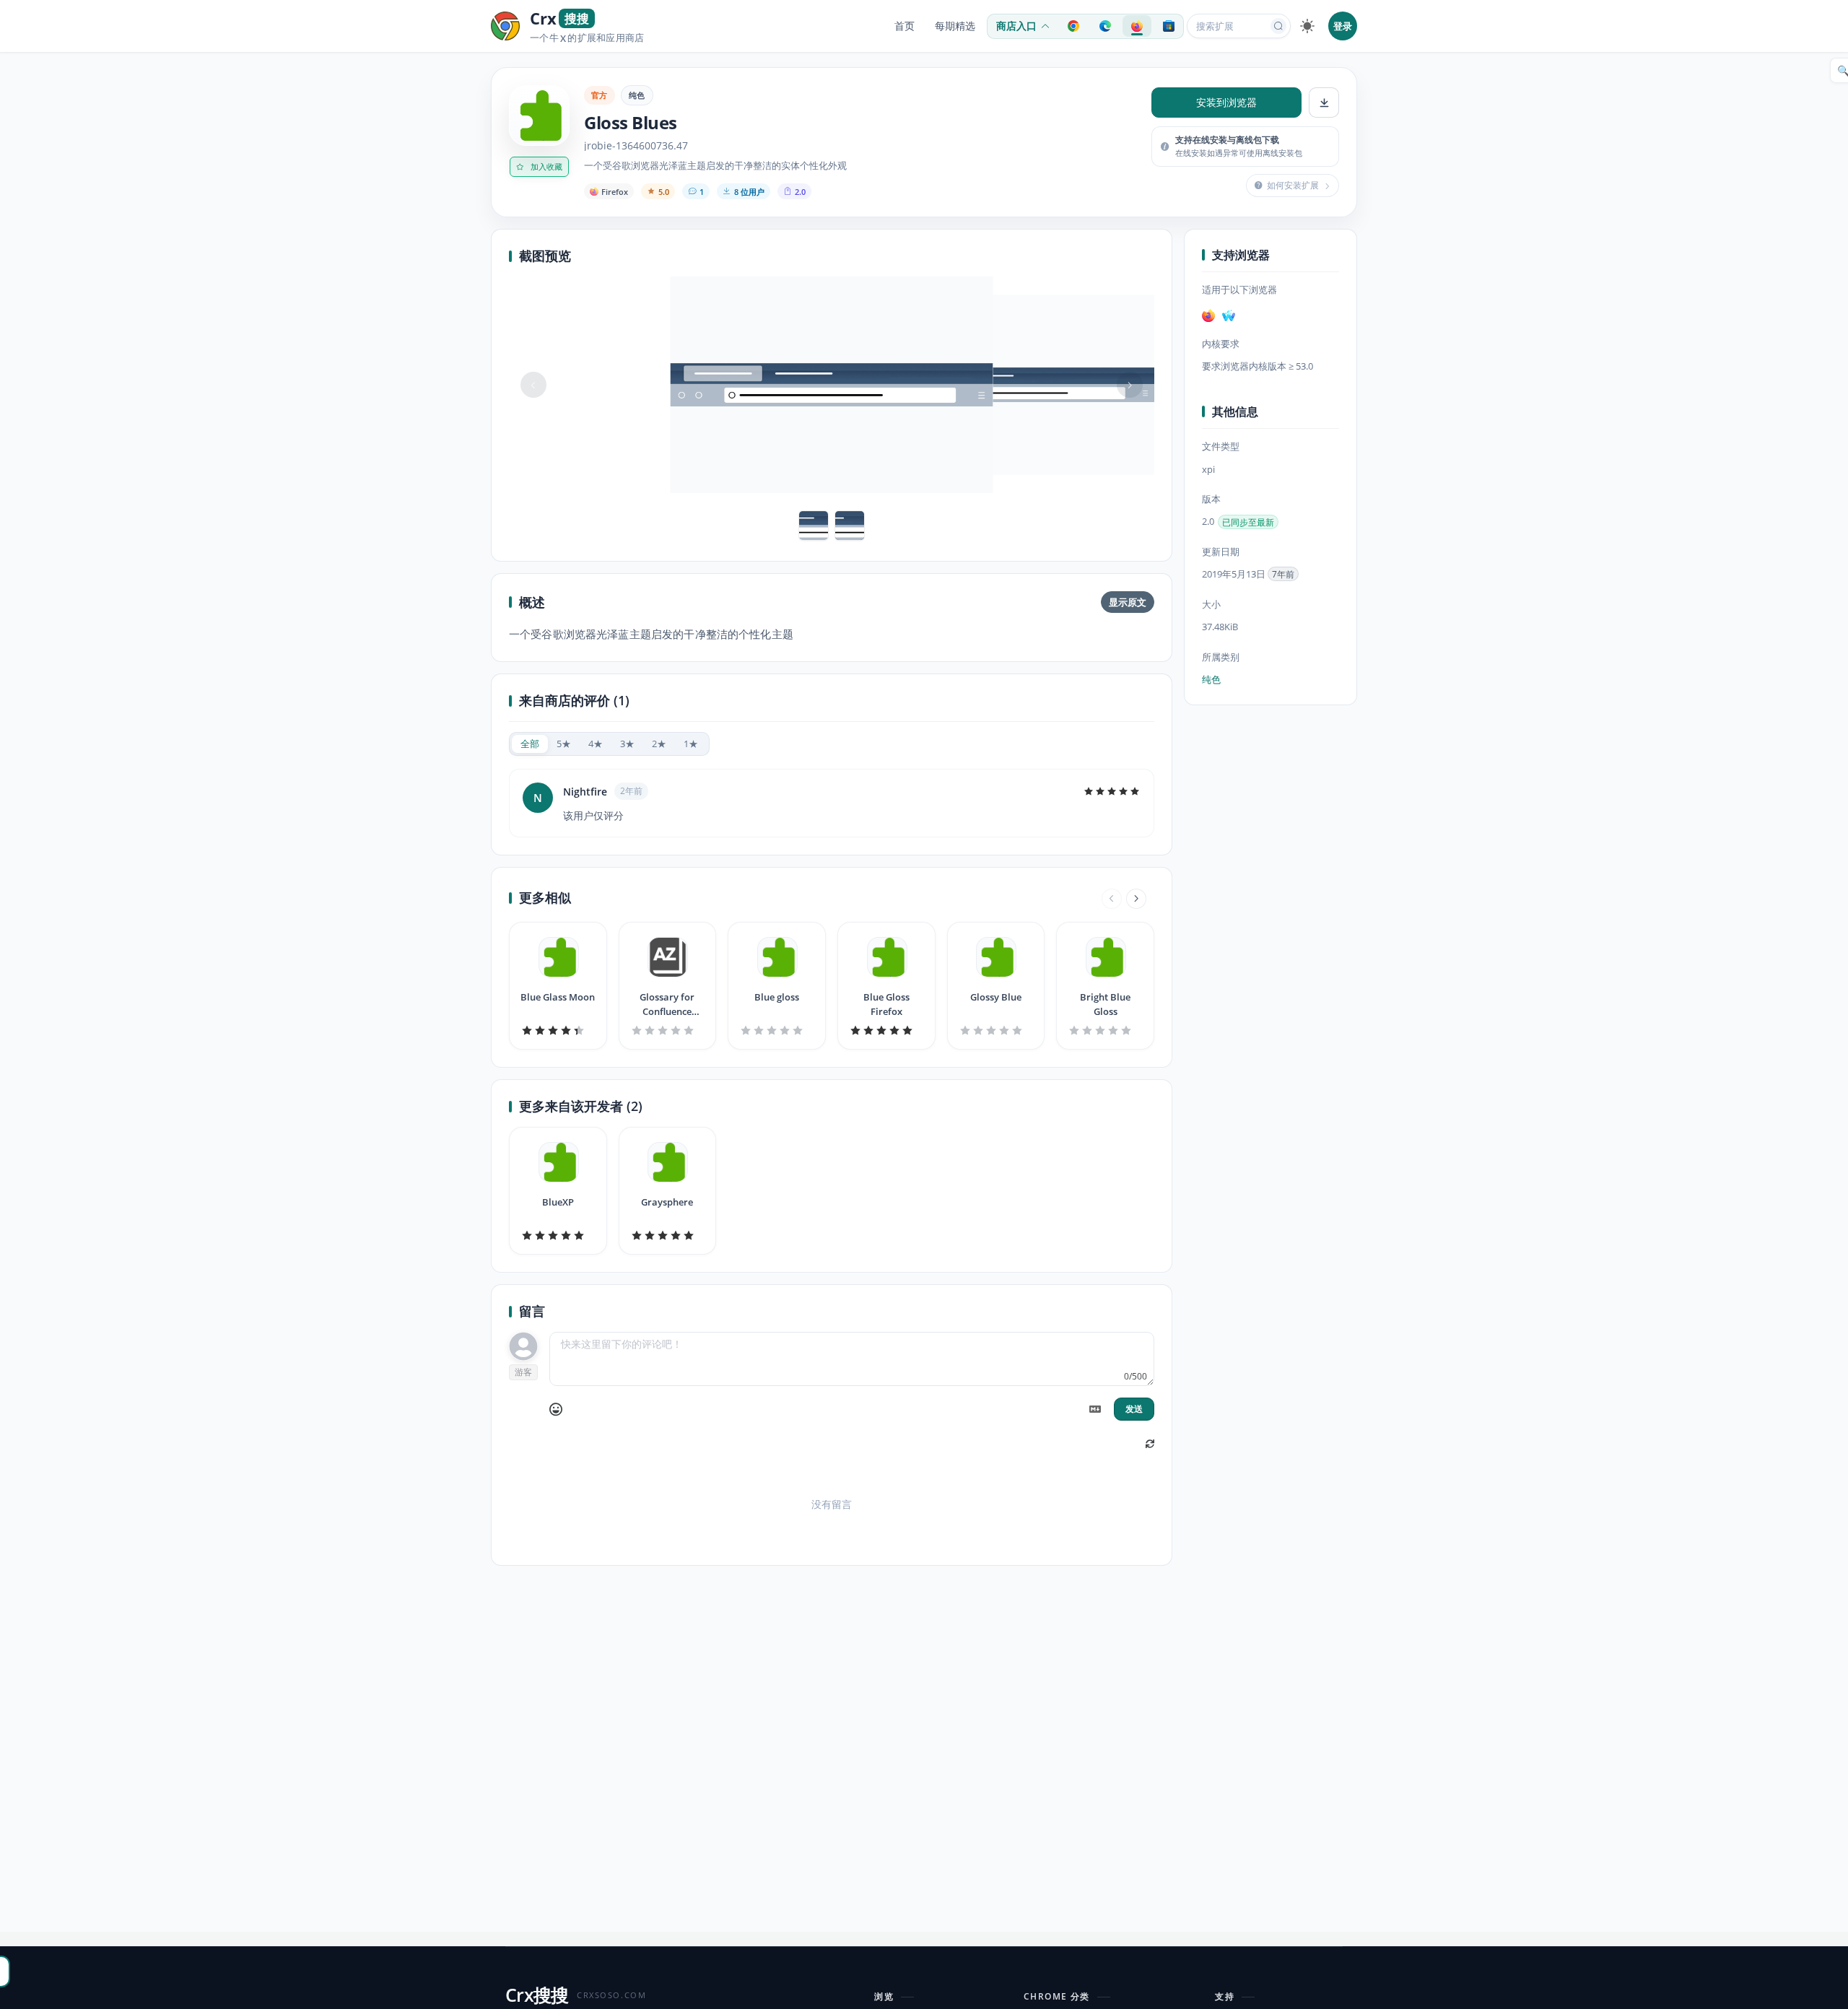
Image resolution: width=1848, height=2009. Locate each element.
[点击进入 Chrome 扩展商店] (1073, 26)
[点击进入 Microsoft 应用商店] (1169, 26)
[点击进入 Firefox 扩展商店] (1137, 26)
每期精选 (955, 26)
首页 (905, 26)
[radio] (530, 744)
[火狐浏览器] (1208, 315)
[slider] (1112, 791)
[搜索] (1278, 26)
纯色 (637, 95)
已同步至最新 (1248, 522)
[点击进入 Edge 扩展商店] (1105, 26)
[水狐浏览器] (1229, 315)
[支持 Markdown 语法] (1095, 1409)
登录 (1343, 26)
